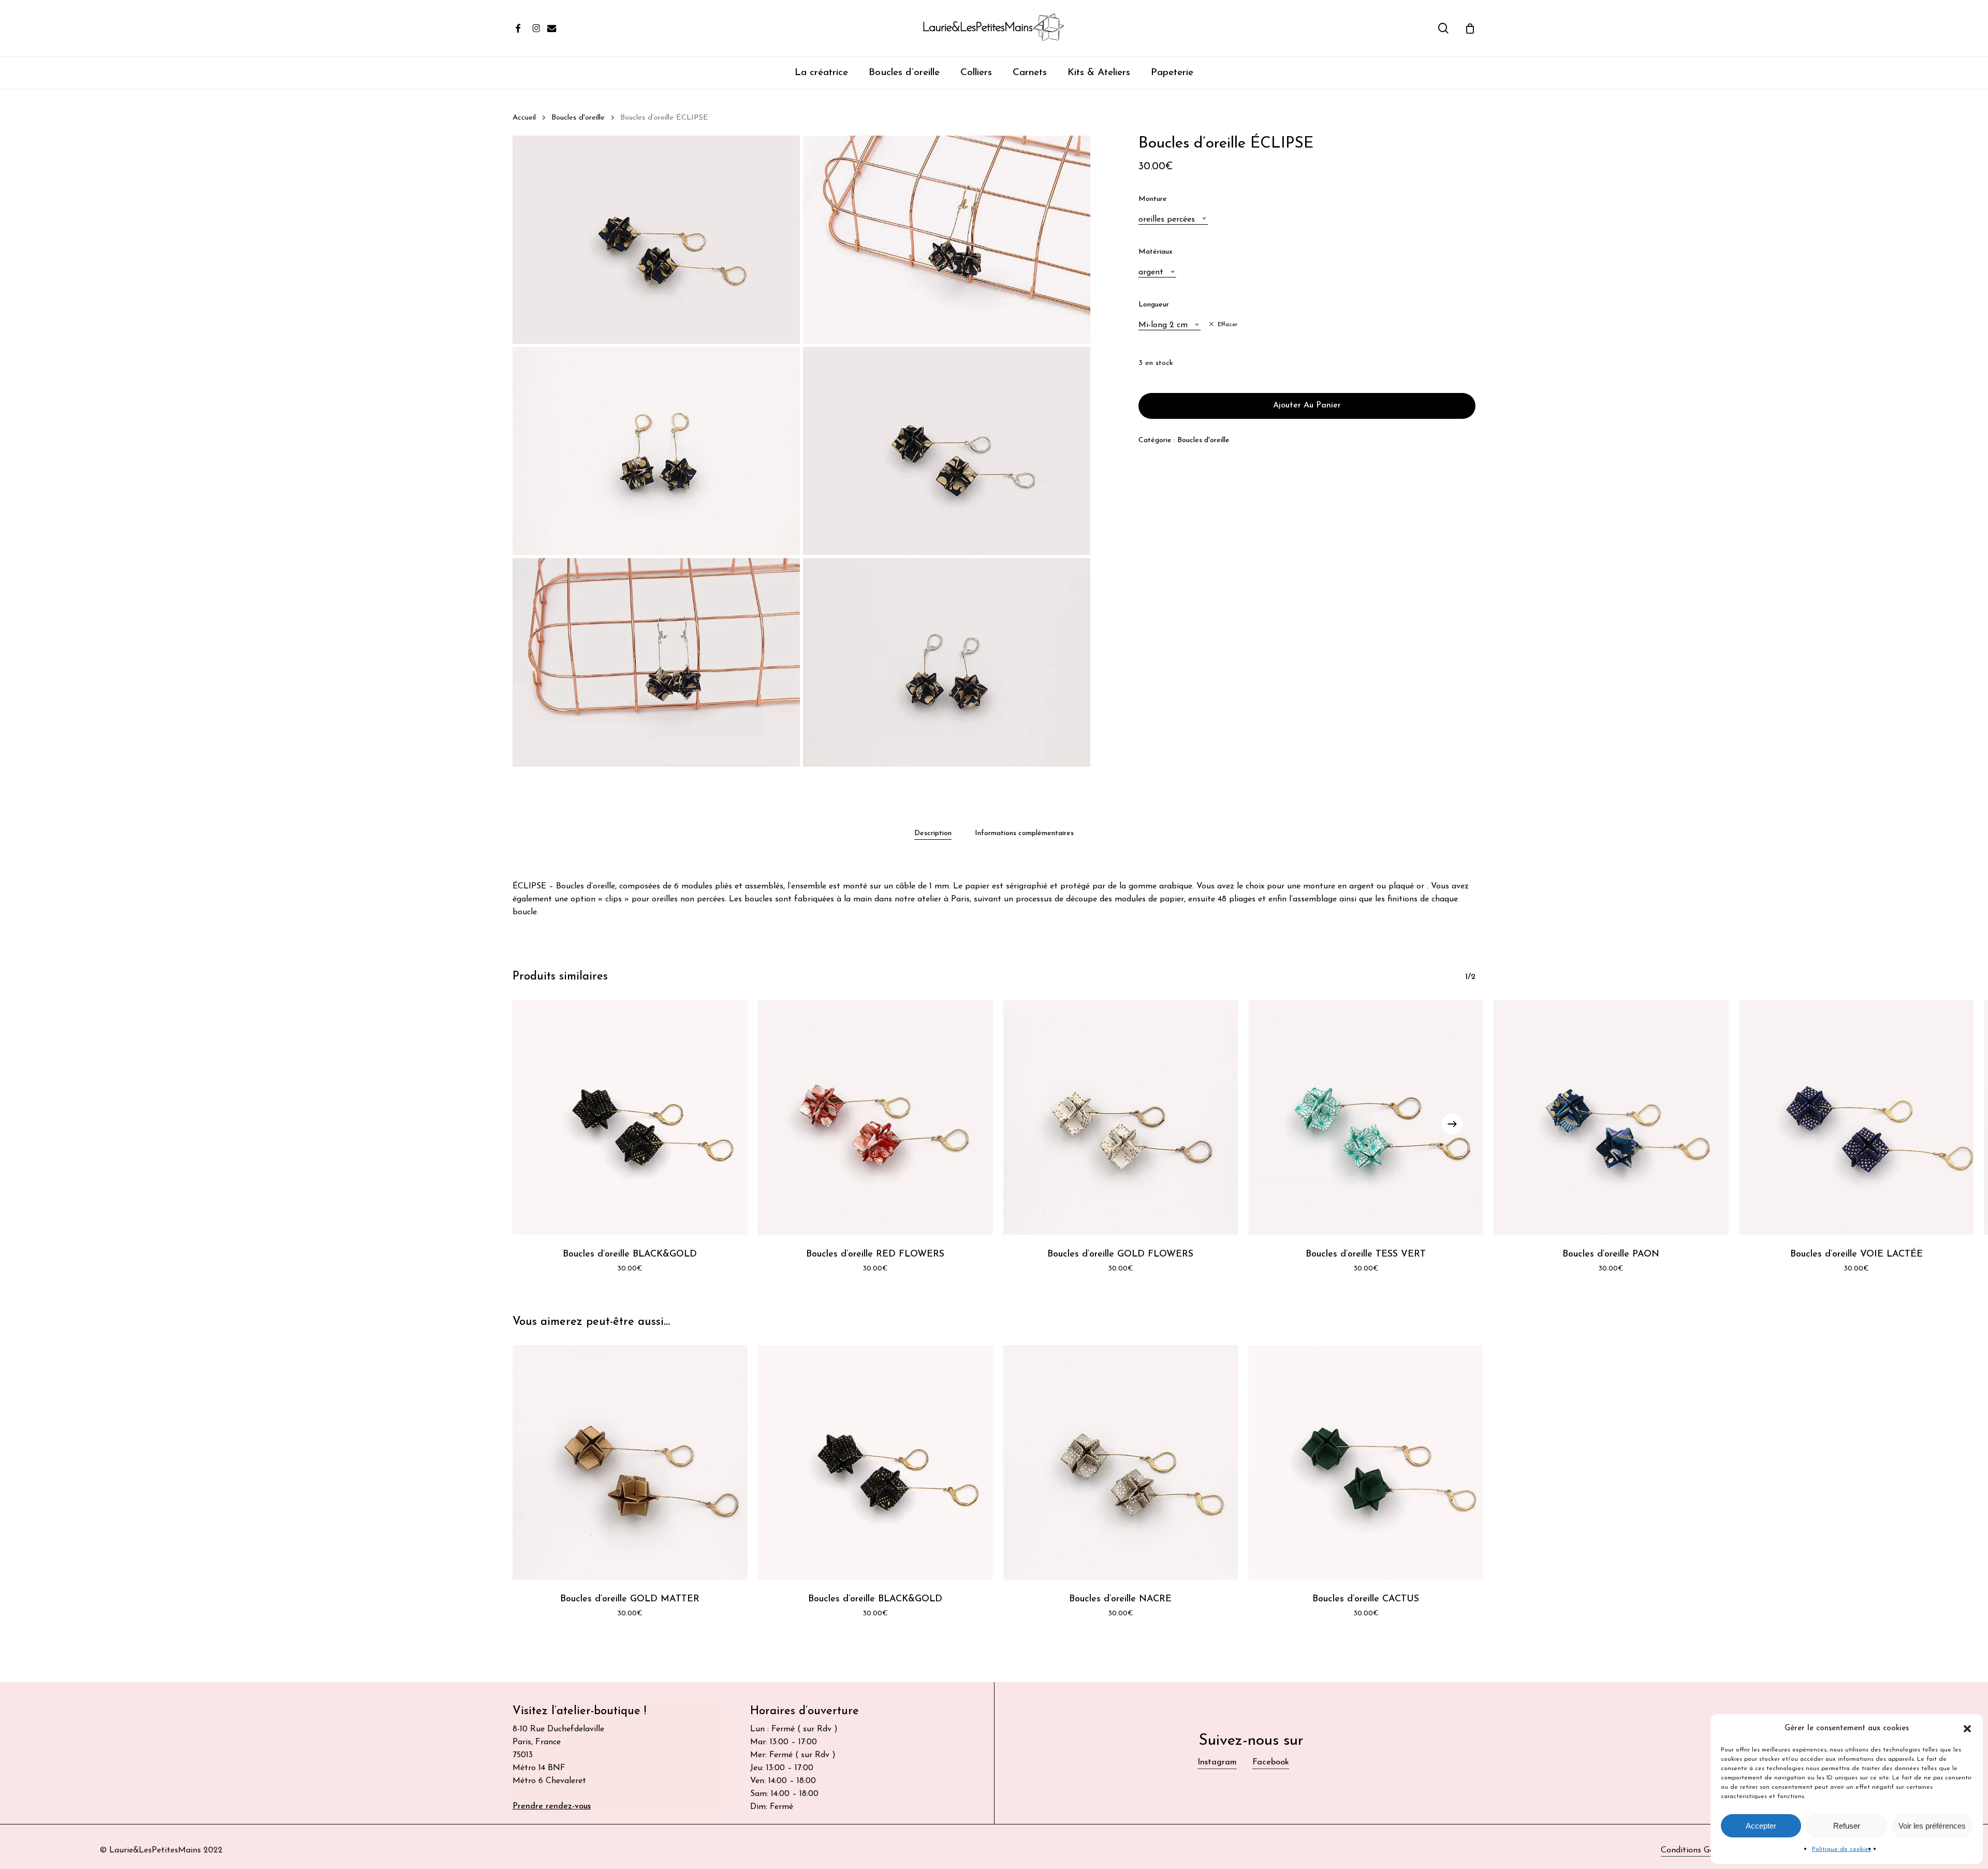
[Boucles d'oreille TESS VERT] (1366, 1117)
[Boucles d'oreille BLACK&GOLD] (630, 1117)
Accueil (524, 118)
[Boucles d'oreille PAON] (1611, 1117)
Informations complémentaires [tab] (1024, 833)
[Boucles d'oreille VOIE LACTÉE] (1857, 1117)
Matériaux (1156, 252)
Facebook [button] (1271, 1762)
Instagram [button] (1217, 1762)
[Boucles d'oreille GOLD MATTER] (630, 1463)
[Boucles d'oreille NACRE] (1121, 1463)
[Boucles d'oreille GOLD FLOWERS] (1121, 1117)
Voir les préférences (1932, 1826)
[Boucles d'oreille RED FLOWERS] (875, 1117)
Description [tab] (933, 833)
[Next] (1452, 1124)
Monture (1153, 199)
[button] (1967, 1729)
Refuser (1847, 1826)
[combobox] (1173, 220)
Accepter (1761, 1826)
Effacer (1227, 325)
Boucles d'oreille (578, 118)
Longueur (1154, 305)
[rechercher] (1443, 28)
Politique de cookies (1841, 1849)
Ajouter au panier (1307, 405)
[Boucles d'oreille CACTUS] (1366, 1463)
